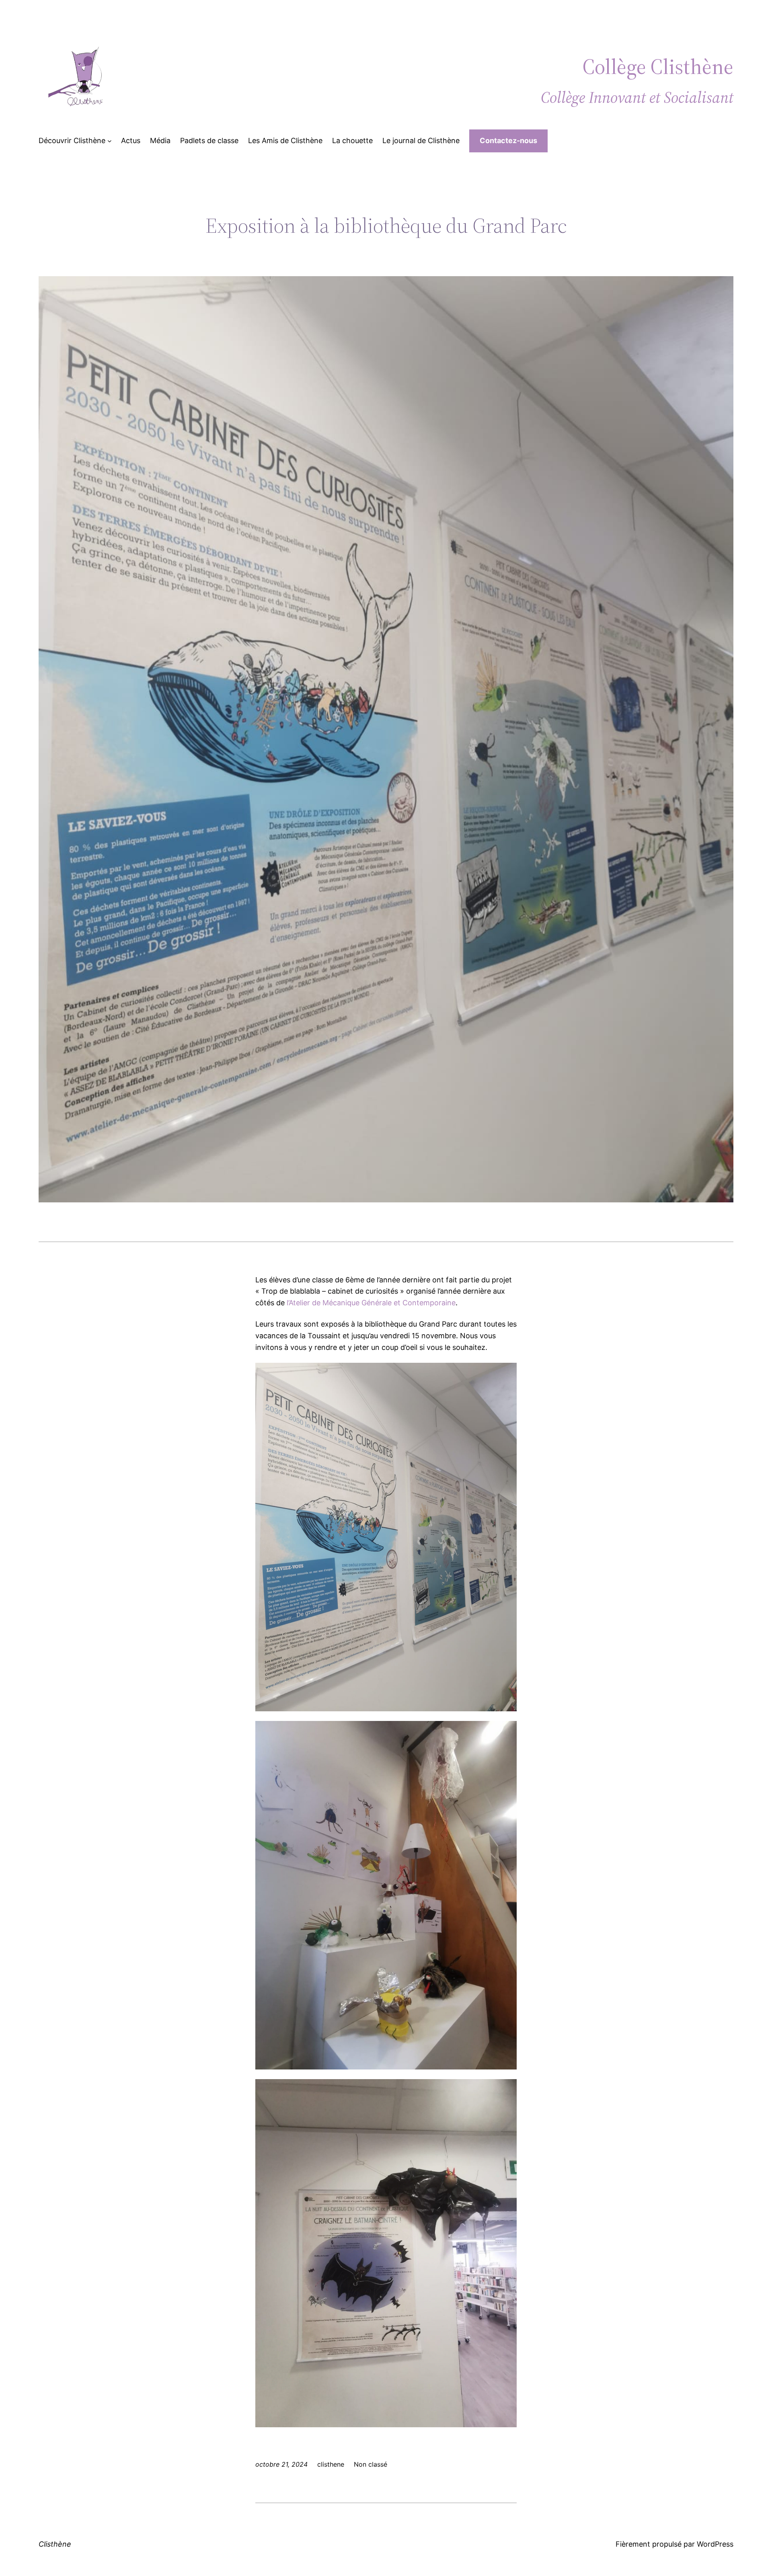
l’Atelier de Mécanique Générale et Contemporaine (371, 1303)
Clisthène (55, 2544)
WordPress (715, 2544)
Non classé (371, 2464)
